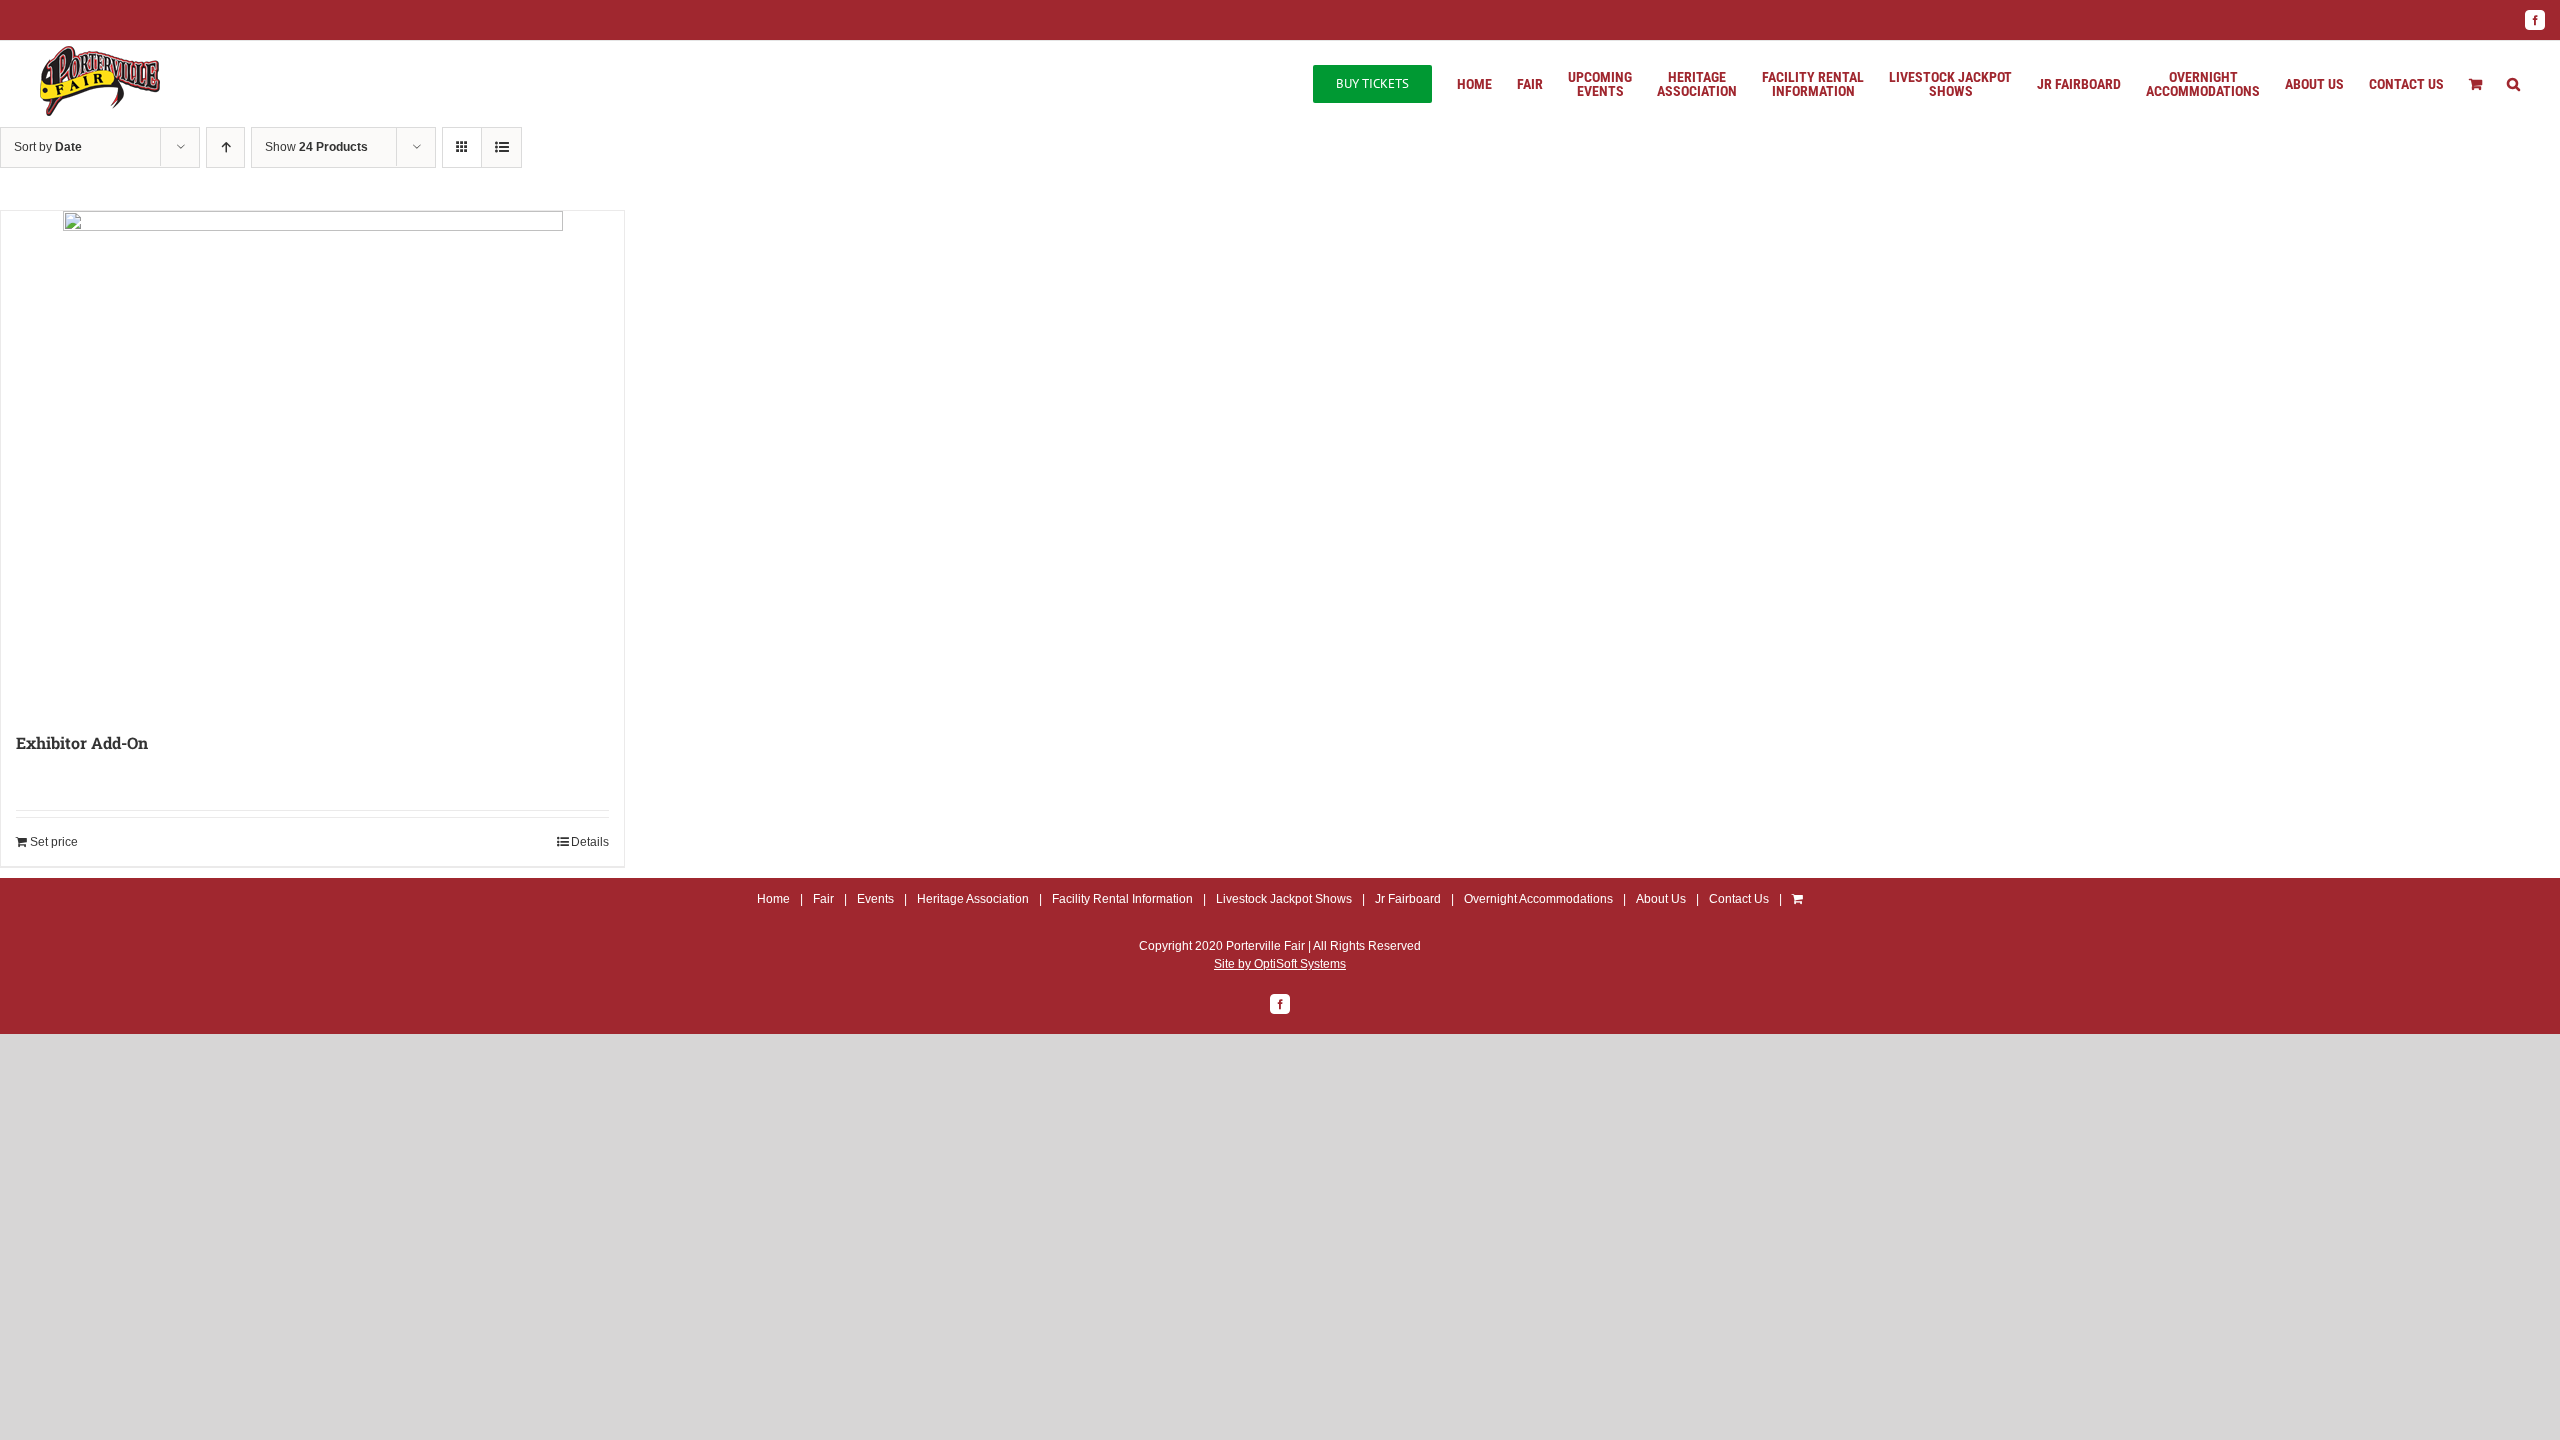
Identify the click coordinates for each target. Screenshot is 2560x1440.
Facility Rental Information (1122, 899)
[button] (2513, 84)
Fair (823, 899)
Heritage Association (973, 899)
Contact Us (1739, 899)
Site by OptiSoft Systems (1280, 964)
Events (875, 899)
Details (590, 842)
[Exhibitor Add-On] (312, 461)
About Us (1661, 899)
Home (773, 899)
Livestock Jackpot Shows (1284, 899)
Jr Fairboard (1408, 899)
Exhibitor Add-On (82, 742)
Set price (54, 842)
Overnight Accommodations (1538, 899)
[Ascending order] (225, 147)
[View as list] (501, 147)
